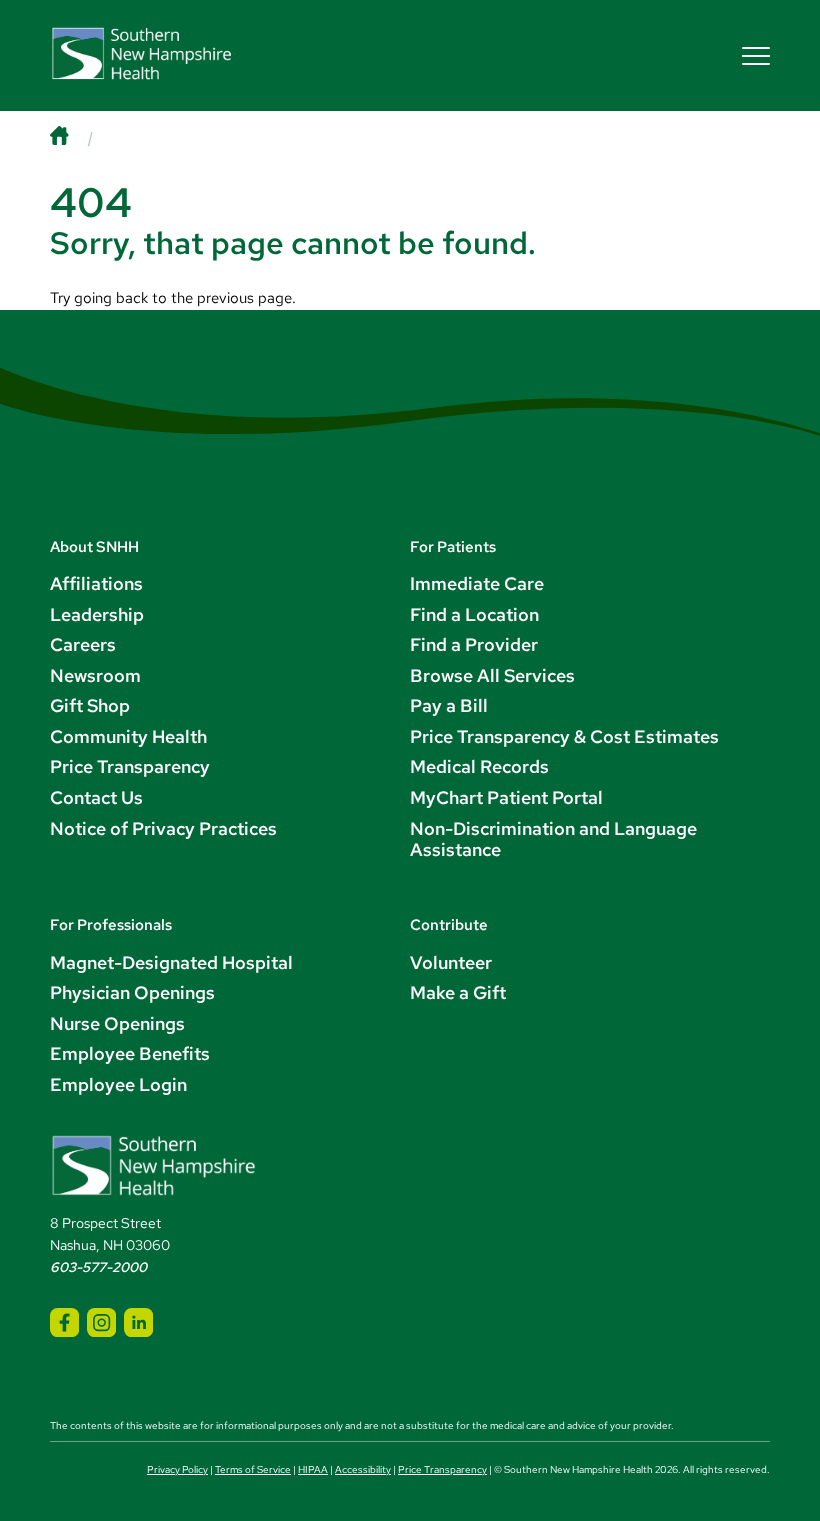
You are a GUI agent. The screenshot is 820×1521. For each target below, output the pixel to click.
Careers (83, 644)
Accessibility (363, 1469)
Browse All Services (492, 675)
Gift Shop (90, 705)
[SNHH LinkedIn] (138, 1322)
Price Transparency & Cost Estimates (564, 736)
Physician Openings (132, 992)
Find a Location (474, 614)
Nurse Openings (117, 1023)
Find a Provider (474, 644)
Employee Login (118, 1084)
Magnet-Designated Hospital (171, 962)
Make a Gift (458, 992)
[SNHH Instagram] (101, 1322)
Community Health (128, 736)
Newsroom (95, 675)
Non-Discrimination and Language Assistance (553, 839)
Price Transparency (130, 766)
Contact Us (96, 797)
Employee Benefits (130, 1053)
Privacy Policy (177, 1469)
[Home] (78, 137)
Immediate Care (477, 583)
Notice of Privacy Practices (163, 828)
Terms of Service (253, 1469)
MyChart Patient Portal (506, 797)
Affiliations (96, 583)
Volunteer (451, 962)
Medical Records (479, 766)
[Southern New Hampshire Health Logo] (153, 1192)
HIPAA (313, 1469)
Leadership (97, 614)
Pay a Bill (449, 705)
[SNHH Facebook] (64, 1322)
